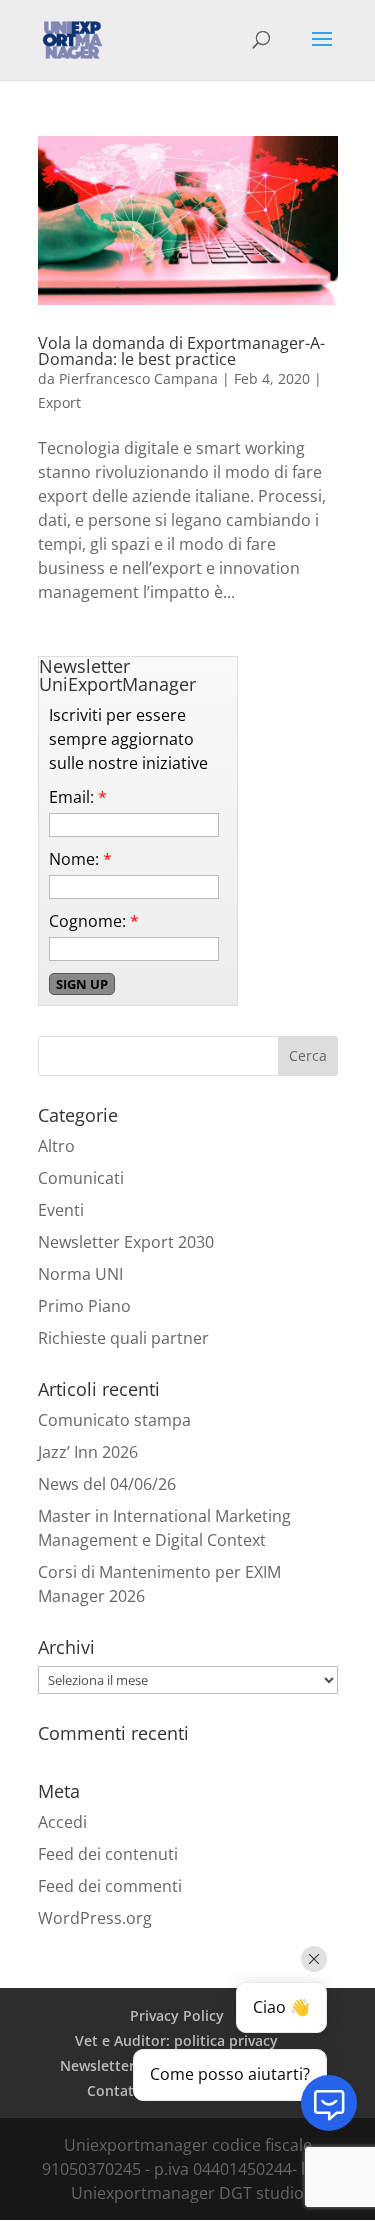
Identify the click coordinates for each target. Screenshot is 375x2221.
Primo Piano (84, 1306)
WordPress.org (95, 1918)
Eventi (61, 1210)
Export (59, 402)
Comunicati (81, 1178)
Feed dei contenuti (108, 1854)
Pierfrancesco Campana (138, 378)
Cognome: (94, 921)
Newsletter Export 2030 (126, 1242)
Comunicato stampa (114, 1420)
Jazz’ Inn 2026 (88, 1452)
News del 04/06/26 (107, 1484)
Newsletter (97, 2065)
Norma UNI (80, 1274)
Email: (78, 797)
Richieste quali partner (123, 1338)
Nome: (80, 859)
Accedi (62, 1822)
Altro (56, 1146)
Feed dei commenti (110, 1886)
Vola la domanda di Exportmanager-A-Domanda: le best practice (181, 351)
